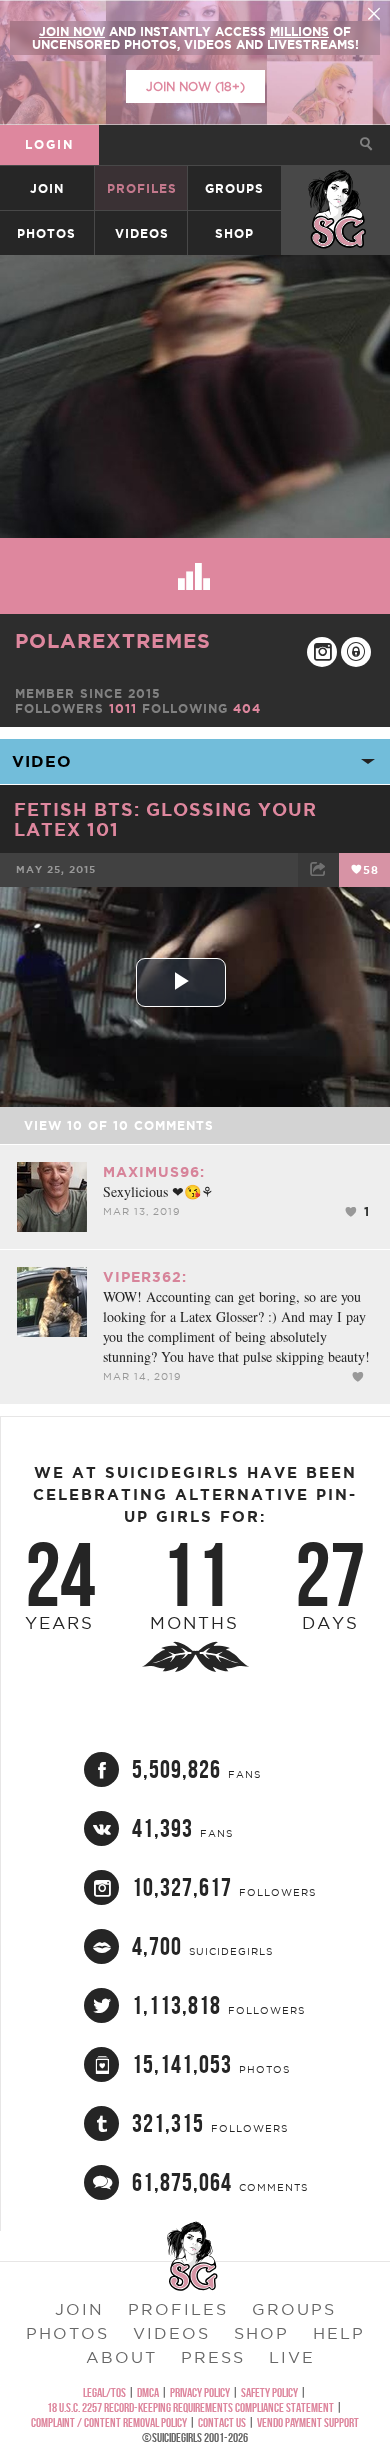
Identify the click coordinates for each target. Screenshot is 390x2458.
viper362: (145, 1277)
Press (213, 2357)
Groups (234, 188)
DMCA (148, 2392)
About (121, 2357)
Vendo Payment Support (308, 2422)
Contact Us (222, 2422)
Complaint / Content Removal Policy (109, 2422)
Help (339, 2333)
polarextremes (113, 640)
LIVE (292, 2357)
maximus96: (154, 1172)
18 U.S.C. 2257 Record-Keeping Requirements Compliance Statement (190, 2407)
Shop (234, 233)
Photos (46, 233)
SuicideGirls (337, 188)
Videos (142, 233)
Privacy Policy (200, 2392)
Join (47, 188)
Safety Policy (269, 2392)
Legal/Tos (104, 2392)
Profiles (142, 188)
